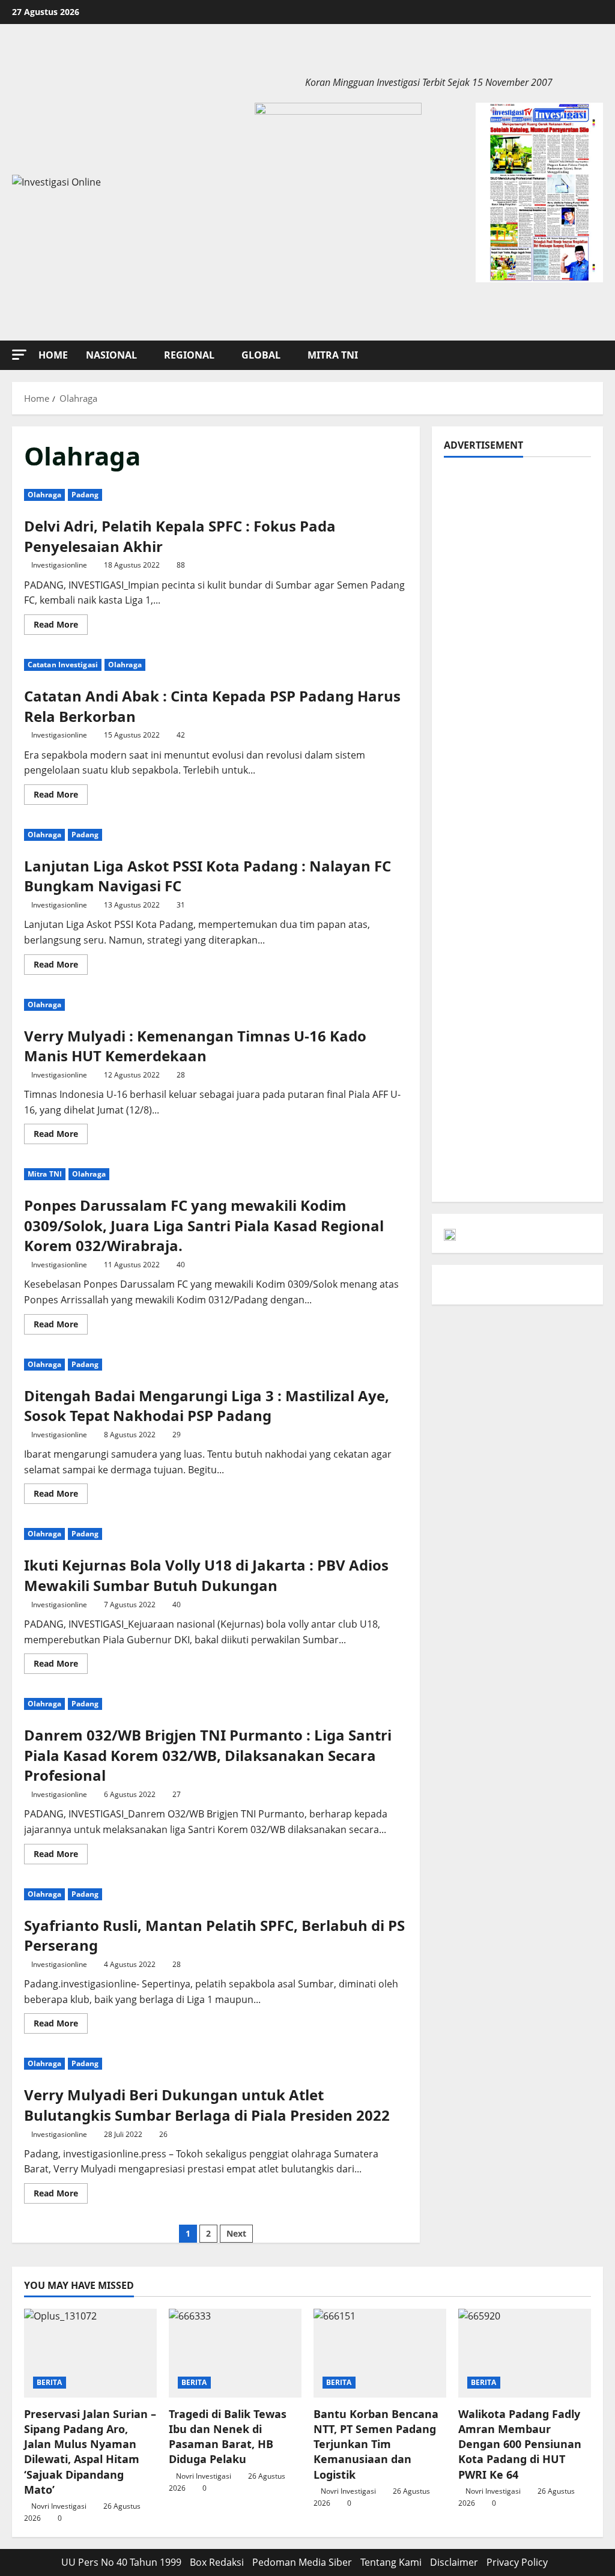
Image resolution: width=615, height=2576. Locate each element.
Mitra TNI (333, 355)
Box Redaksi (217, 2562)
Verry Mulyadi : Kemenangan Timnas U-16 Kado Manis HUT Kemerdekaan (195, 1046)
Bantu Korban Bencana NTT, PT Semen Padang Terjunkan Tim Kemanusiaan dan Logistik (376, 2444)
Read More (61, 626)
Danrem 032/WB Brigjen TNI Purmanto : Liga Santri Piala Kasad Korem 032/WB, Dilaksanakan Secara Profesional (208, 1755)
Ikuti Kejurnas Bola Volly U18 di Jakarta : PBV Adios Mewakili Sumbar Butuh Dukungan (206, 1575)
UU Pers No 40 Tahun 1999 (121, 2562)
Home (53, 355)
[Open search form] (599, 355)
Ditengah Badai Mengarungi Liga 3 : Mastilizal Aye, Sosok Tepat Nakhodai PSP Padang (207, 1406)
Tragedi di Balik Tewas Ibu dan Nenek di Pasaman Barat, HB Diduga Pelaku (228, 2437)
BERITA (50, 2382)
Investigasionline (59, 565)
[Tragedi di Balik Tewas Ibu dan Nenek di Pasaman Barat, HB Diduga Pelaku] (235, 2353)
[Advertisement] (517, 649)
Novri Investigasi (59, 2506)
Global (261, 355)
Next (236, 2233)
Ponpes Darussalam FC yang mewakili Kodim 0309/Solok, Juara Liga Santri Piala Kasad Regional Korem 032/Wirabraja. (204, 1225)
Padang (85, 495)
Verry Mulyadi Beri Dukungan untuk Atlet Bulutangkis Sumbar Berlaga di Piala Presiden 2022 (207, 2105)
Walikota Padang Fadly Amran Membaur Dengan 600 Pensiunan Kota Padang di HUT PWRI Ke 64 (520, 2444)
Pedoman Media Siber (302, 2562)
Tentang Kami (391, 2562)
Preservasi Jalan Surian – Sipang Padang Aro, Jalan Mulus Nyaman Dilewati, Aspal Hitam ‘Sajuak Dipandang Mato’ (90, 2452)
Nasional (111, 355)
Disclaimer (454, 2562)
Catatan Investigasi (63, 665)
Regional (189, 355)
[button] (19, 355)
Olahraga (44, 495)
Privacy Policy (517, 2562)
